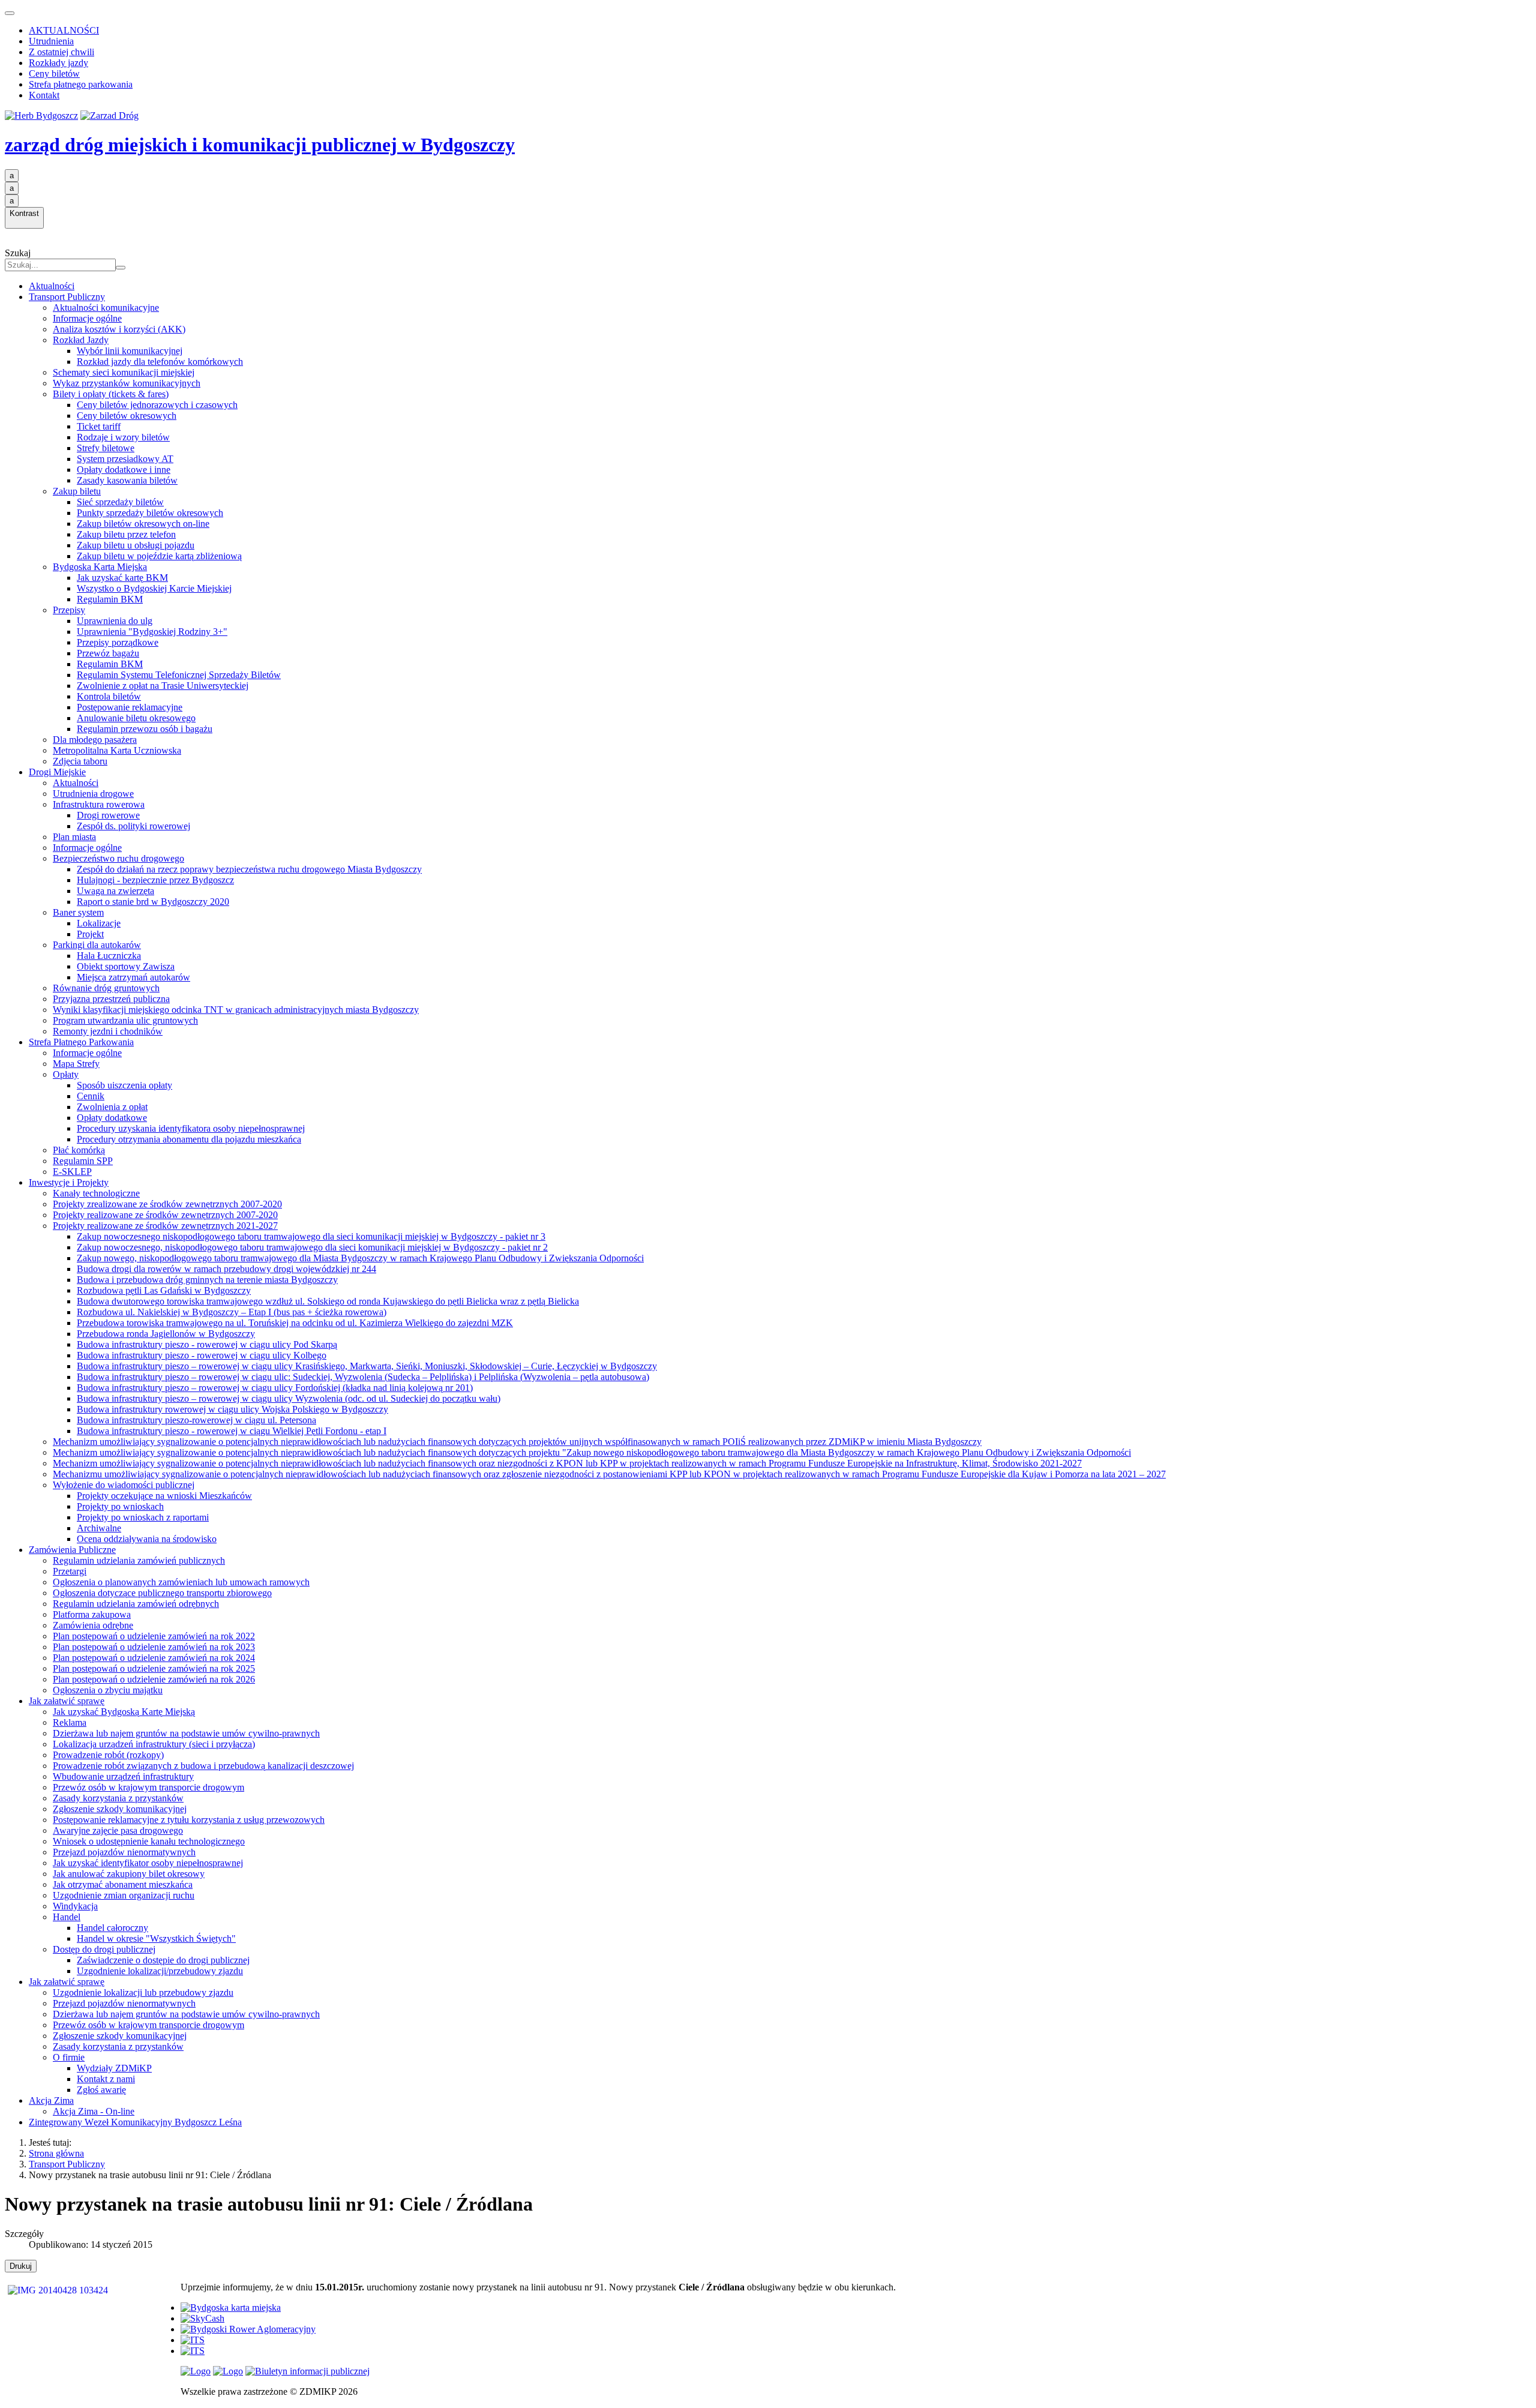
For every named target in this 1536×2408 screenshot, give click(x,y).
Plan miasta (74, 837)
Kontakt (44, 95)
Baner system (78, 912)
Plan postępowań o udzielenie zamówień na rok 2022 (154, 1636)
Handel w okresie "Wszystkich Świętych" (156, 1938)
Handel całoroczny (112, 1928)
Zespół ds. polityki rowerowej (133, 826)
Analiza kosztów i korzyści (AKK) (119, 329)
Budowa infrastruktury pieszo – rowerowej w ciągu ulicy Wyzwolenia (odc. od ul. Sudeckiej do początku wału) (289, 1398)
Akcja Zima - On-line (94, 2111)
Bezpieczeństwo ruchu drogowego (118, 858)
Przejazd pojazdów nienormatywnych (124, 1852)
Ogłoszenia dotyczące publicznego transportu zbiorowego (162, 1593)
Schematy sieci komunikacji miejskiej (124, 372)
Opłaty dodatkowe (112, 1118)
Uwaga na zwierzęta (115, 891)
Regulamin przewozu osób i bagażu (145, 729)
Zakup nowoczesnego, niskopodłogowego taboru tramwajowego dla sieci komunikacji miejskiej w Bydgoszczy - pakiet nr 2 (312, 1247)
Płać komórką (79, 1150)
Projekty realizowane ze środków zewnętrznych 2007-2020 (165, 1215)
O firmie (69, 2057)
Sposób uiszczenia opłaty (124, 1085)
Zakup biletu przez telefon (126, 534)
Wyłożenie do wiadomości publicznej (124, 1485)
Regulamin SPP (83, 1161)
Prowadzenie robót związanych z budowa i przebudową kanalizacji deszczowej (203, 1766)
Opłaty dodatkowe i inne (124, 470)
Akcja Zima (51, 2100)
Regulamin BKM (110, 599)
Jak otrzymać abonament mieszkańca (123, 1884)
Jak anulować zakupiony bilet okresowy (129, 1874)
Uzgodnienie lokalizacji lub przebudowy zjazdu (143, 1992)
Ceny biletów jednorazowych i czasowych (157, 405)
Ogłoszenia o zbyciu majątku (108, 1690)
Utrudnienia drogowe (93, 794)
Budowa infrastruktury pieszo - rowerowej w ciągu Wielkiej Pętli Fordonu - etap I (232, 1431)
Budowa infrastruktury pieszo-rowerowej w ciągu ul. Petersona (196, 1420)
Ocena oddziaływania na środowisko (147, 1539)
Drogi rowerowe (108, 815)
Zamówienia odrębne (93, 1625)
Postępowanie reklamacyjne (130, 707)
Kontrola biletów (109, 696)
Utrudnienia (51, 41)
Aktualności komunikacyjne (106, 308)
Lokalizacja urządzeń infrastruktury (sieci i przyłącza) (154, 1744)
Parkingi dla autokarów (97, 945)
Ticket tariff (99, 426)
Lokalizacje (99, 923)
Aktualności (52, 286)
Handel (67, 1917)
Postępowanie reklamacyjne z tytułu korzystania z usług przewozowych (189, 1820)
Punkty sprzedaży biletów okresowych (150, 513)
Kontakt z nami (106, 2079)
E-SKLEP (72, 1172)
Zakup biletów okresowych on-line (143, 524)
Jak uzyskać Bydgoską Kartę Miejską (124, 1712)
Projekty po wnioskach (120, 1506)
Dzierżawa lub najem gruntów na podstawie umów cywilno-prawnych (186, 1733)
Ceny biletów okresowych (127, 416)
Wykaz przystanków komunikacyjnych (127, 383)
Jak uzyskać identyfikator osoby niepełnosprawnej (148, 1863)
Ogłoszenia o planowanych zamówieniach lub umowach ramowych (181, 1582)
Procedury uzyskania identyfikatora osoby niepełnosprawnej (191, 1128)
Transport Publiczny (67, 297)
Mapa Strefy (76, 1064)
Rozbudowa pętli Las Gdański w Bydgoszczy (164, 1290)
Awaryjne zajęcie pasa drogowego (118, 1830)
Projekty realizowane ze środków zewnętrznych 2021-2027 (165, 1226)
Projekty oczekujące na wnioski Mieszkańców (164, 1496)
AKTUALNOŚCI (64, 30)
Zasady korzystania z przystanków (118, 1798)
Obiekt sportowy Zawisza (126, 966)
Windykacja (75, 1906)
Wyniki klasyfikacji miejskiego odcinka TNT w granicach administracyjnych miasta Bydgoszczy (236, 1010)
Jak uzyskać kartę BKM (122, 578)
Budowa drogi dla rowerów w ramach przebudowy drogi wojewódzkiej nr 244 (226, 1269)
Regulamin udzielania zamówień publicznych (139, 1560)
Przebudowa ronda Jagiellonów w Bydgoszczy (166, 1334)
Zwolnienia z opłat (112, 1107)
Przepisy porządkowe (118, 642)
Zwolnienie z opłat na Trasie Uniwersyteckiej (163, 686)
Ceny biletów (54, 74)
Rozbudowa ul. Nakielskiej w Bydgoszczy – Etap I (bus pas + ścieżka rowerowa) (232, 1312)
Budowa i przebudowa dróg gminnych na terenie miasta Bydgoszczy (207, 1280)
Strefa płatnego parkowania (81, 84)
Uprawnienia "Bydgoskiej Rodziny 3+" (152, 632)
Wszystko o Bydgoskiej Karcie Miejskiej (154, 588)
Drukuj (21, 2266)
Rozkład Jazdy (81, 340)
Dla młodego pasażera (95, 740)
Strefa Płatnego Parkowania (81, 1042)
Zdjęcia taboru (80, 761)
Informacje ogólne (87, 318)
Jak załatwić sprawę (67, 1701)
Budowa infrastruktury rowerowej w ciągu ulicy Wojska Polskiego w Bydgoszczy (232, 1409)
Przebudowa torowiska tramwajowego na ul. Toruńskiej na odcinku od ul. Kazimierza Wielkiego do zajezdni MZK (295, 1323)
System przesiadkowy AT (125, 459)
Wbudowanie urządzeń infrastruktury (123, 1776)
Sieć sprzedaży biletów (120, 502)
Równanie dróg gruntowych (106, 988)
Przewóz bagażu (108, 653)
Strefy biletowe (106, 448)
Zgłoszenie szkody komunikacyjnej (120, 1809)
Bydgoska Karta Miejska (100, 567)
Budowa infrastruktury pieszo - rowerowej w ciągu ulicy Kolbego (202, 1355)
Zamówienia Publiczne (72, 1550)
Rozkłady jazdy (58, 63)
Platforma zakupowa (92, 1614)
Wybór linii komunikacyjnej (130, 351)
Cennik (91, 1096)
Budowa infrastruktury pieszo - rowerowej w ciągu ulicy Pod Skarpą (207, 1344)
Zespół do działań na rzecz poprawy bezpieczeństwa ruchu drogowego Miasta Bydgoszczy (249, 869)
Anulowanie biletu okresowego (136, 718)
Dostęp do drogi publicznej (104, 1949)
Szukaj (18, 253)
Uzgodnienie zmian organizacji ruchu (124, 1895)
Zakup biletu (77, 491)
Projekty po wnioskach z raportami (143, 1517)
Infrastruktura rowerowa (99, 804)
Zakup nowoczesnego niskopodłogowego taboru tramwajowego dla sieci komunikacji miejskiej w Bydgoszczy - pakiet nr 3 (311, 1236)
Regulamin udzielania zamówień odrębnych (136, 1604)
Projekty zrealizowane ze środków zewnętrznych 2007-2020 (167, 1204)
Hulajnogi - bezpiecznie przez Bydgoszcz (155, 880)
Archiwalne (99, 1528)
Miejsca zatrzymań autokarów (133, 977)
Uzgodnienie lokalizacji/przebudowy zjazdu (160, 1971)
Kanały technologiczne (96, 1193)
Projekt (90, 934)
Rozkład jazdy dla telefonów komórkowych (160, 362)
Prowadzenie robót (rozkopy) (108, 1755)
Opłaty (66, 1074)
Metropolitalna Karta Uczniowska (117, 750)
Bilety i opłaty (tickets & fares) (111, 394)
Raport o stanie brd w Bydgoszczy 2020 (153, 902)
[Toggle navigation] (10, 13)
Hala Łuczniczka (109, 956)
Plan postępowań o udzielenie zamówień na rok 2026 (154, 1679)
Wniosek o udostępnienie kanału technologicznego (149, 1841)
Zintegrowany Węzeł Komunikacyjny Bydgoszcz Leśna (135, 2122)
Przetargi (70, 1571)
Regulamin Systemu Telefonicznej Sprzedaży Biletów (179, 675)
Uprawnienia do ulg (115, 621)
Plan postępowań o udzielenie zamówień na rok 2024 (154, 1658)
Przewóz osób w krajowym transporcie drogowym (148, 1787)
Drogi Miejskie (57, 772)
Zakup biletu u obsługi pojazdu (136, 545)
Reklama (70, 1722)
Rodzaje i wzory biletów (123, 437)
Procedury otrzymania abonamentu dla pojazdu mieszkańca (189, 1139)
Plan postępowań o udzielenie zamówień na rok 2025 (154, 1668)
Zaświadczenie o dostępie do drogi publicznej (163, 1960)
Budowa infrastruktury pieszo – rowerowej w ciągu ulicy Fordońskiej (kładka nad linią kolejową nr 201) (275, 1388)
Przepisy (69, 610)
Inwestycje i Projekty (69, 1182)
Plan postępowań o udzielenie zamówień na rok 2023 (154, 1647)
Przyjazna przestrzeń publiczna (111, 999)
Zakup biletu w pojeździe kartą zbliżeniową (159, 556)
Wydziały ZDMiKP (114, 2068)
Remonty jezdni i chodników (108, 1031)
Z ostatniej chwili (61, 52)
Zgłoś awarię (101, 2090)
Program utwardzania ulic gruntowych (125, 1020)
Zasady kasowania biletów (127, 480)
